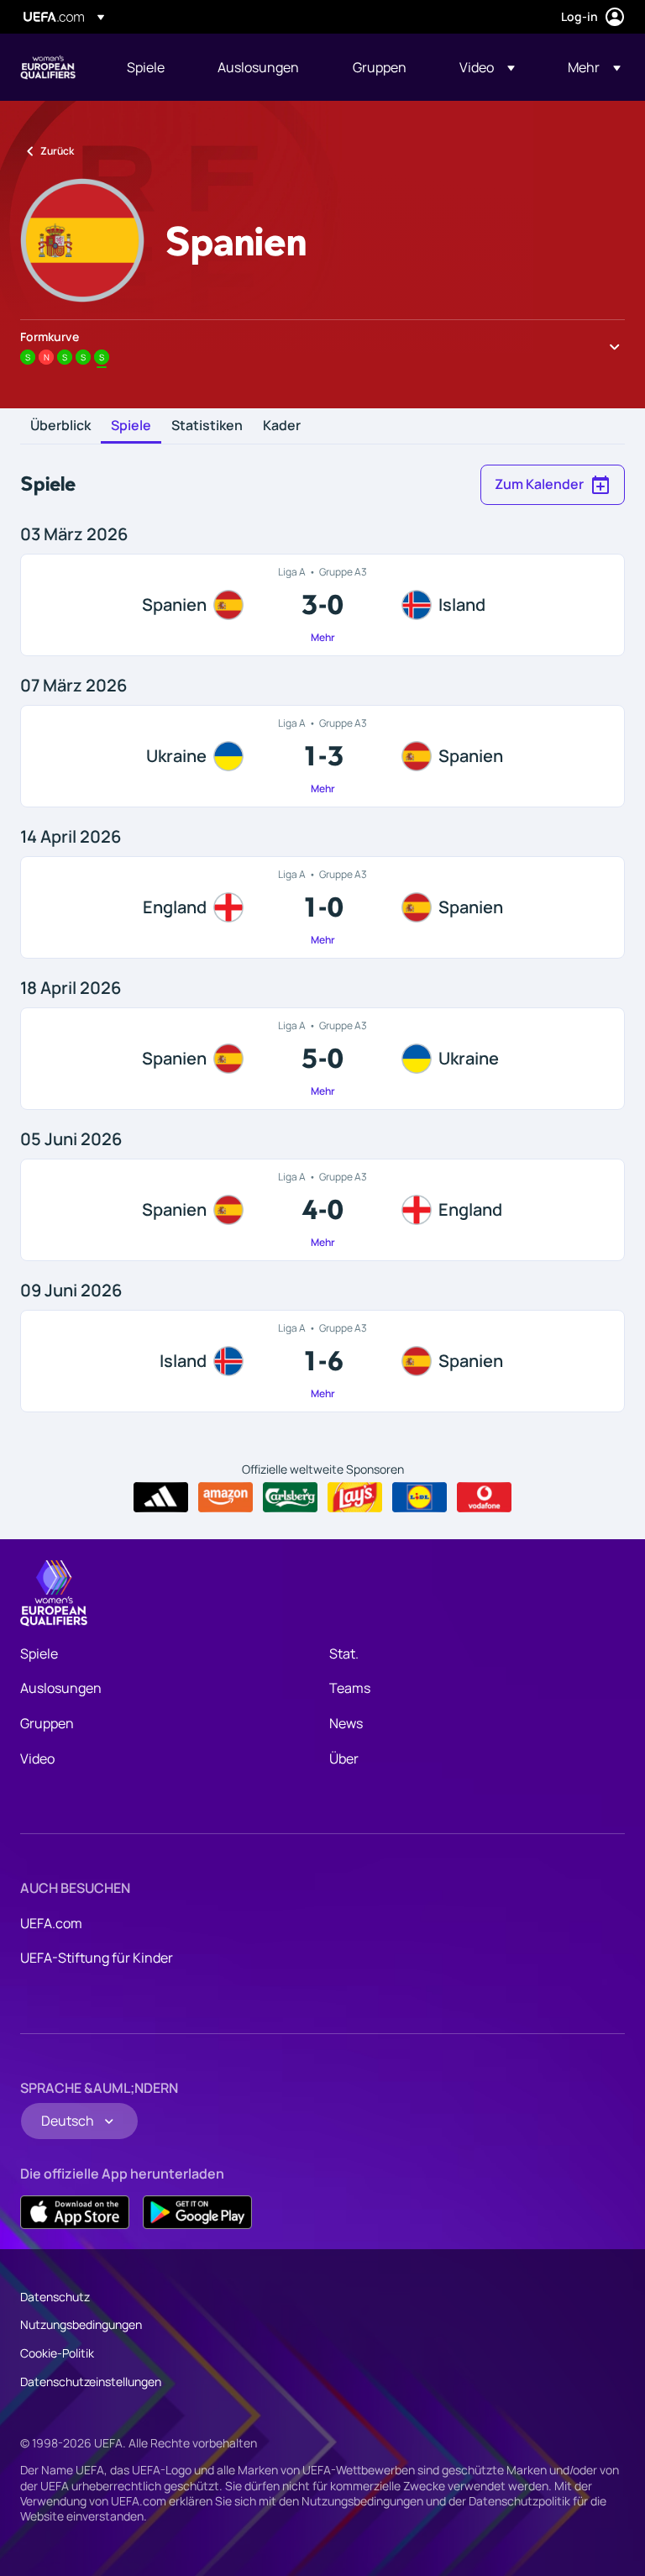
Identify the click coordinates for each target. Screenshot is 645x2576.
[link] (146, 67)
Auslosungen (61, 1688)
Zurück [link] (57, 151)
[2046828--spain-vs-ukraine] (322, 1059)
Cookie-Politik (57, 2353)
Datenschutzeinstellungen (91, 2381)
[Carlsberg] (290, 1497)
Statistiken (207, 426)
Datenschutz (55, 2297)
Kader (282, 426)
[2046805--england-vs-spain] (322, 907)
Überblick (60, 426)
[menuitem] (151, 67)
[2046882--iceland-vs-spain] (322, 1361)
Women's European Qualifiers (48, 67)
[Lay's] (355, 1497)
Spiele (131, 426)
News (346, 1723)
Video (37, 1759)
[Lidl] (420, 1497)
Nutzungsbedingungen (81, 2324)
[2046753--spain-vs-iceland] (322, 605)
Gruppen (47, 1723)
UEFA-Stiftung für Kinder (97, 1958)
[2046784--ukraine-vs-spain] (322, 756)
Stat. (344, 1653)
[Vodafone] (484, 1497)
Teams (350, 1688)
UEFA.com (51, 1923)
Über (344, 1759)
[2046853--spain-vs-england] (322, 1210)
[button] (487, 67)
